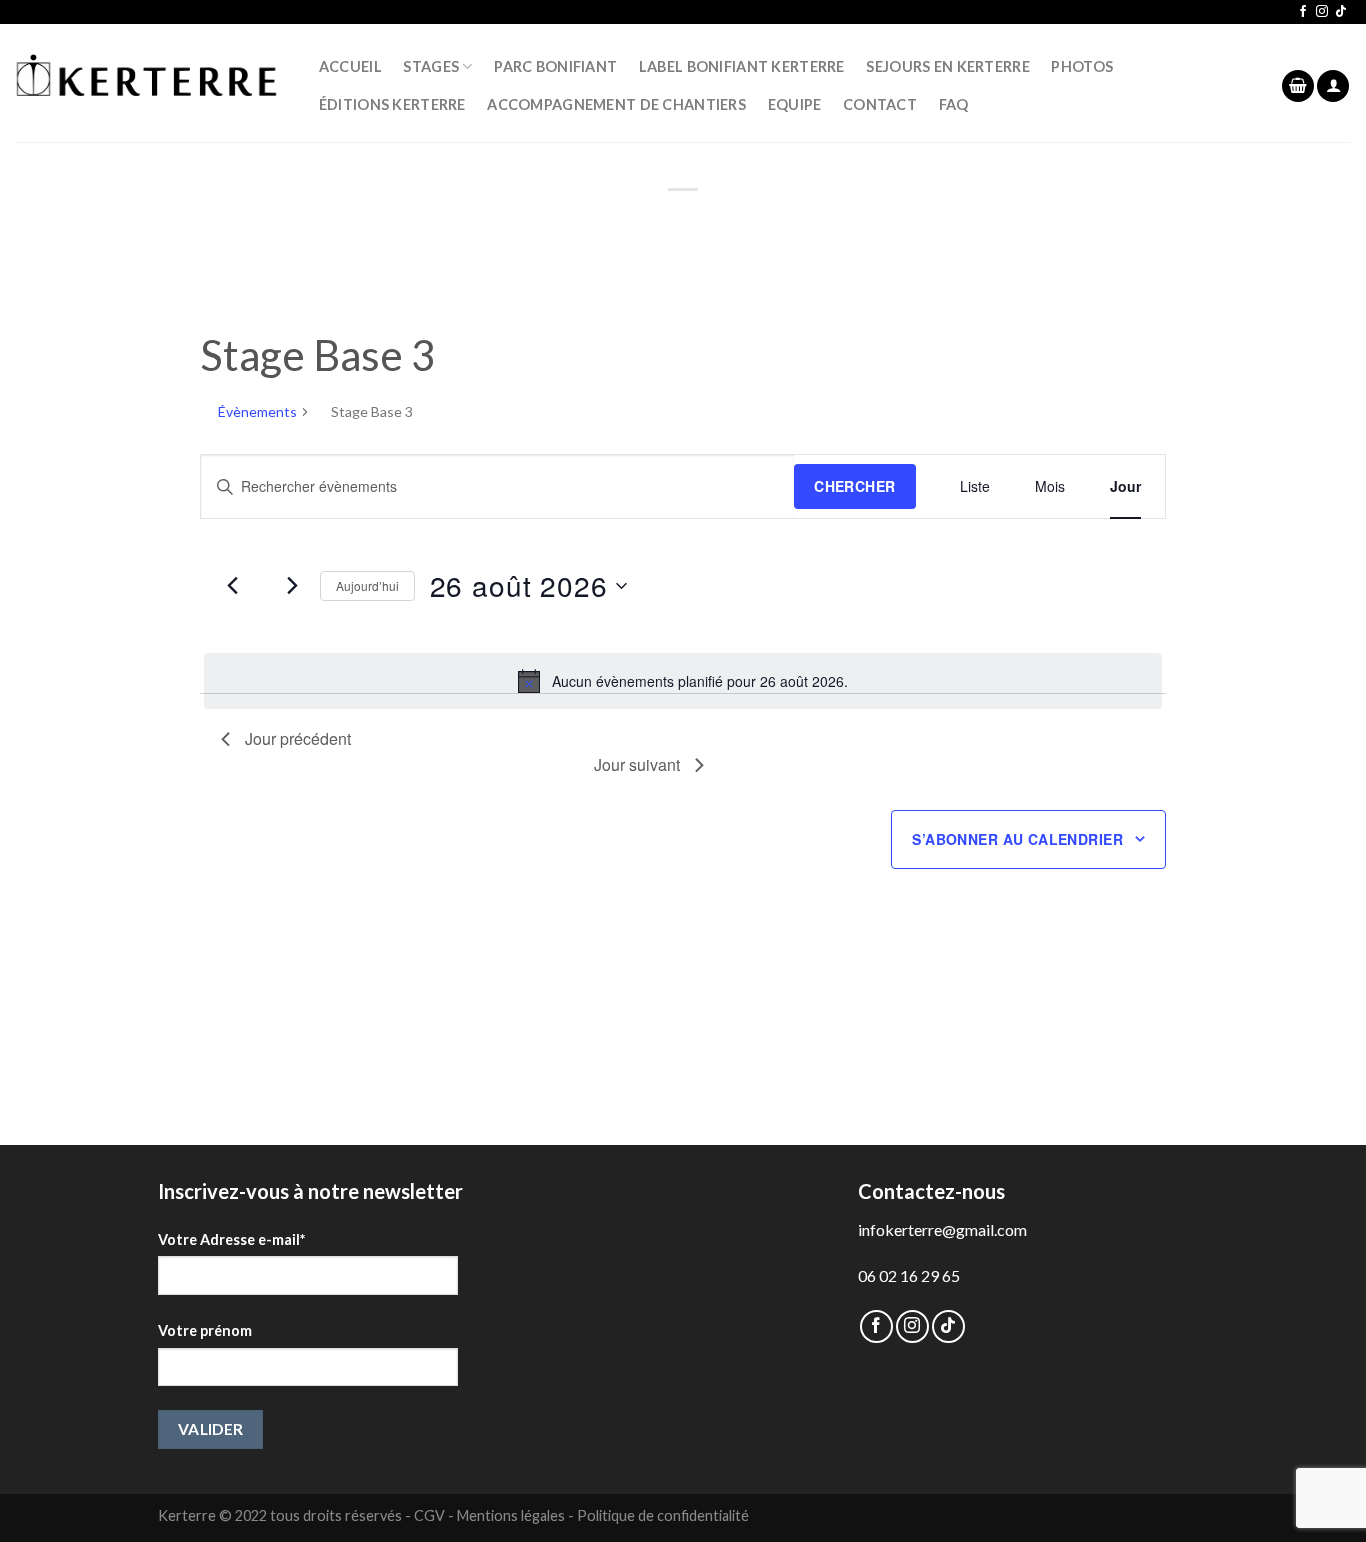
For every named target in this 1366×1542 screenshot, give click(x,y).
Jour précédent (298, 738)
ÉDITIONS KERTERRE (392, 104)
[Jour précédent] (233, 586)
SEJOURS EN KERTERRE (947, 66)
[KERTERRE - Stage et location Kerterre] (146, 83)
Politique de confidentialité (663, 1515)
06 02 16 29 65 (909, 1275)
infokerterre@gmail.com (942, 1229)
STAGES (431, 66)
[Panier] (1298, 86)
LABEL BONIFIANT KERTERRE (742, 66)
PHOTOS (1082, 66)
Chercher (854, 486)
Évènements (257, 411)
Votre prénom (205, 1330)
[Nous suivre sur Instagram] (1322, 12)
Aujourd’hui (367, 585)
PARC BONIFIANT (555, 66)
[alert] (683, 681)
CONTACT (880, 104)
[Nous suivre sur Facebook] (1303, 12)
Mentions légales (511, 1515)
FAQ (954, 104)
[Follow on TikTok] (1341, 12)
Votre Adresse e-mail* (231, 1239)
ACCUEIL (350, 66)
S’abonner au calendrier (1017, 839)
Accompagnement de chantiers (616, 104)
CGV (429, 1515)
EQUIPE (795, 104)
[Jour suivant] (293, 586)
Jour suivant (637, 764)
